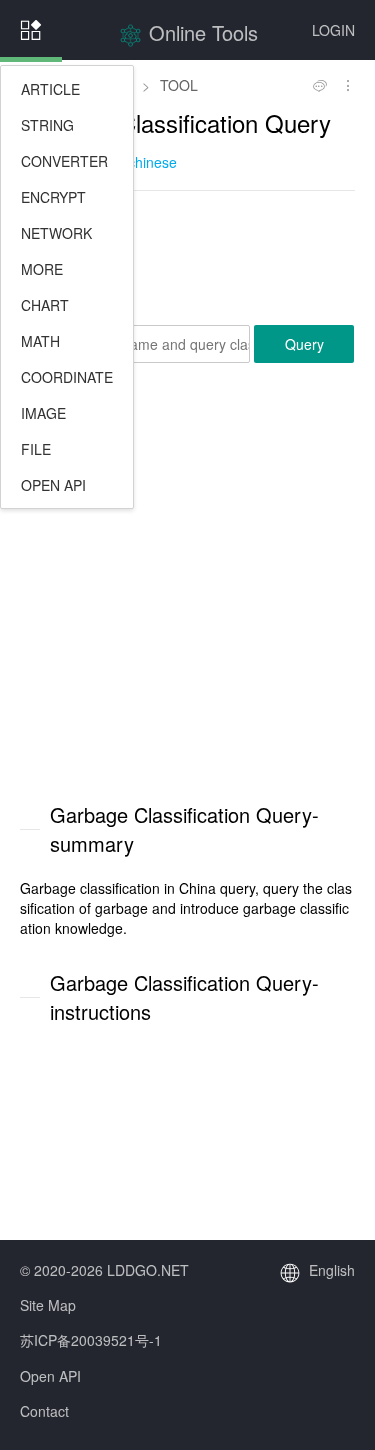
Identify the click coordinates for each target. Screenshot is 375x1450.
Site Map (48, 1305)
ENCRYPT (53, 197)
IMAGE (43, 413)
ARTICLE (50, 89)
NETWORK (56, 233)
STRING (47, 125)
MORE (42, 269)
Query (304, 344)
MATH (40, 341)
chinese (152, 162)
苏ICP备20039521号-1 (91, 1340)
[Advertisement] (187, 256)
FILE (36, 449)
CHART (45, 305)
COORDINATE (67, 377)
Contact (44, 1411)
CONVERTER (64, 161)
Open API (50, 1376)
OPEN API (53, 485)
